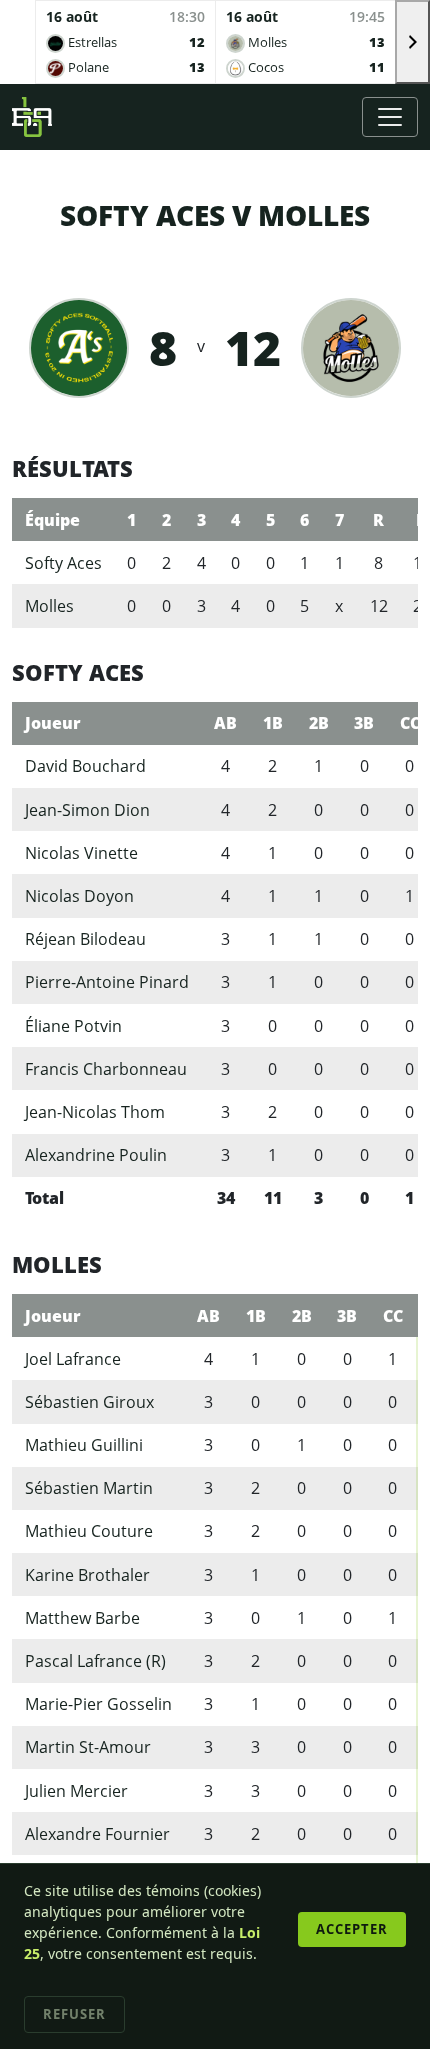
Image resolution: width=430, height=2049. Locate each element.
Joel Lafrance (73, 1359)
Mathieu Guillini (84, 1445)
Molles (49, 606)
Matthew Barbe (82, 1618)
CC (393, 1316)
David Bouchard (85, 766)
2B (319, 723)
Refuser (74, 2014)
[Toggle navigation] (390, 117)
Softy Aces (63, 563)
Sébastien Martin (89, 1488)
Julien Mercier (76, 1791)
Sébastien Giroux (89, 1402)
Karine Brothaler (87, 1575)
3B (364, 723)
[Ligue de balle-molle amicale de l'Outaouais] (32, 117)
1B (273, 723)
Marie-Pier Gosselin (98, 1704)
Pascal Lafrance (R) (95, 1661)
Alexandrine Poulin (96, 1155)
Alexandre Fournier (97, 1834)
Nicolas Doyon (79, 896)
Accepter (352, 1929)
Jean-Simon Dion (87, 810)
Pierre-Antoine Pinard (107, 982)
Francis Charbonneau (106, 1069)
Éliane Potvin (73, 1026)
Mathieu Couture (89, 1531)
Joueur (53, 723)
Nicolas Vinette (81, 853)
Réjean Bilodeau (85, 939)
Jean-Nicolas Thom (95, 1112)
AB (225, 723)
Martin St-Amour (88, 1747)
